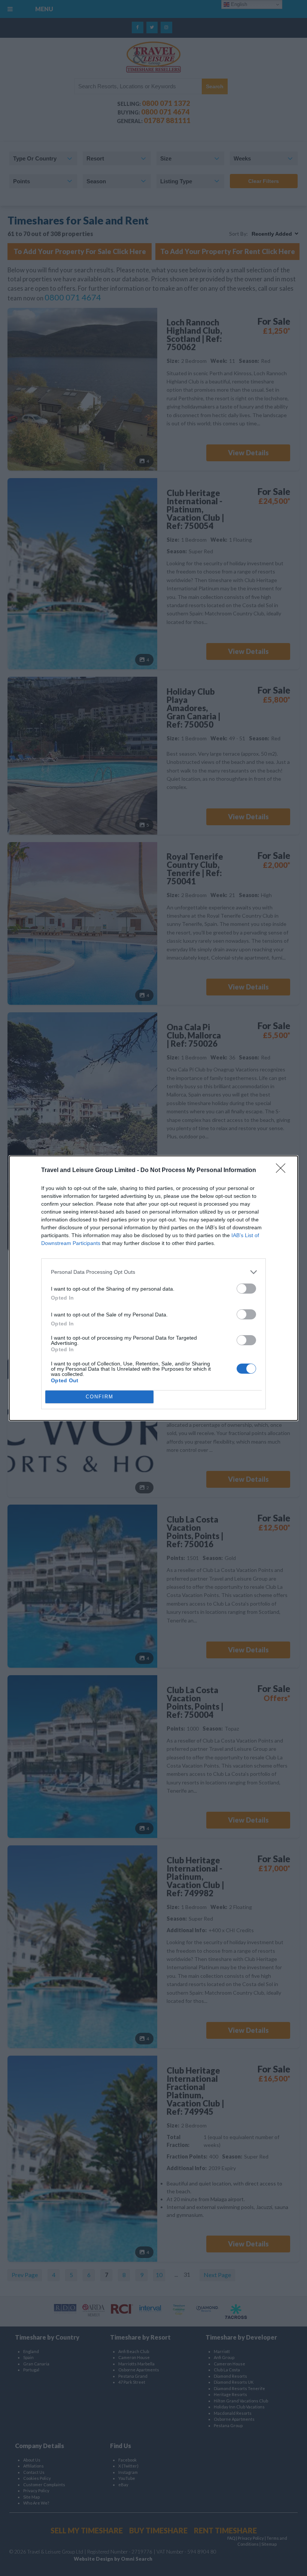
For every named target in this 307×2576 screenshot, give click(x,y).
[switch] (246, 1289)
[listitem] (153, 1272)
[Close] (283, 1171)
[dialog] (153, 1288)
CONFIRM (100, 1397)
